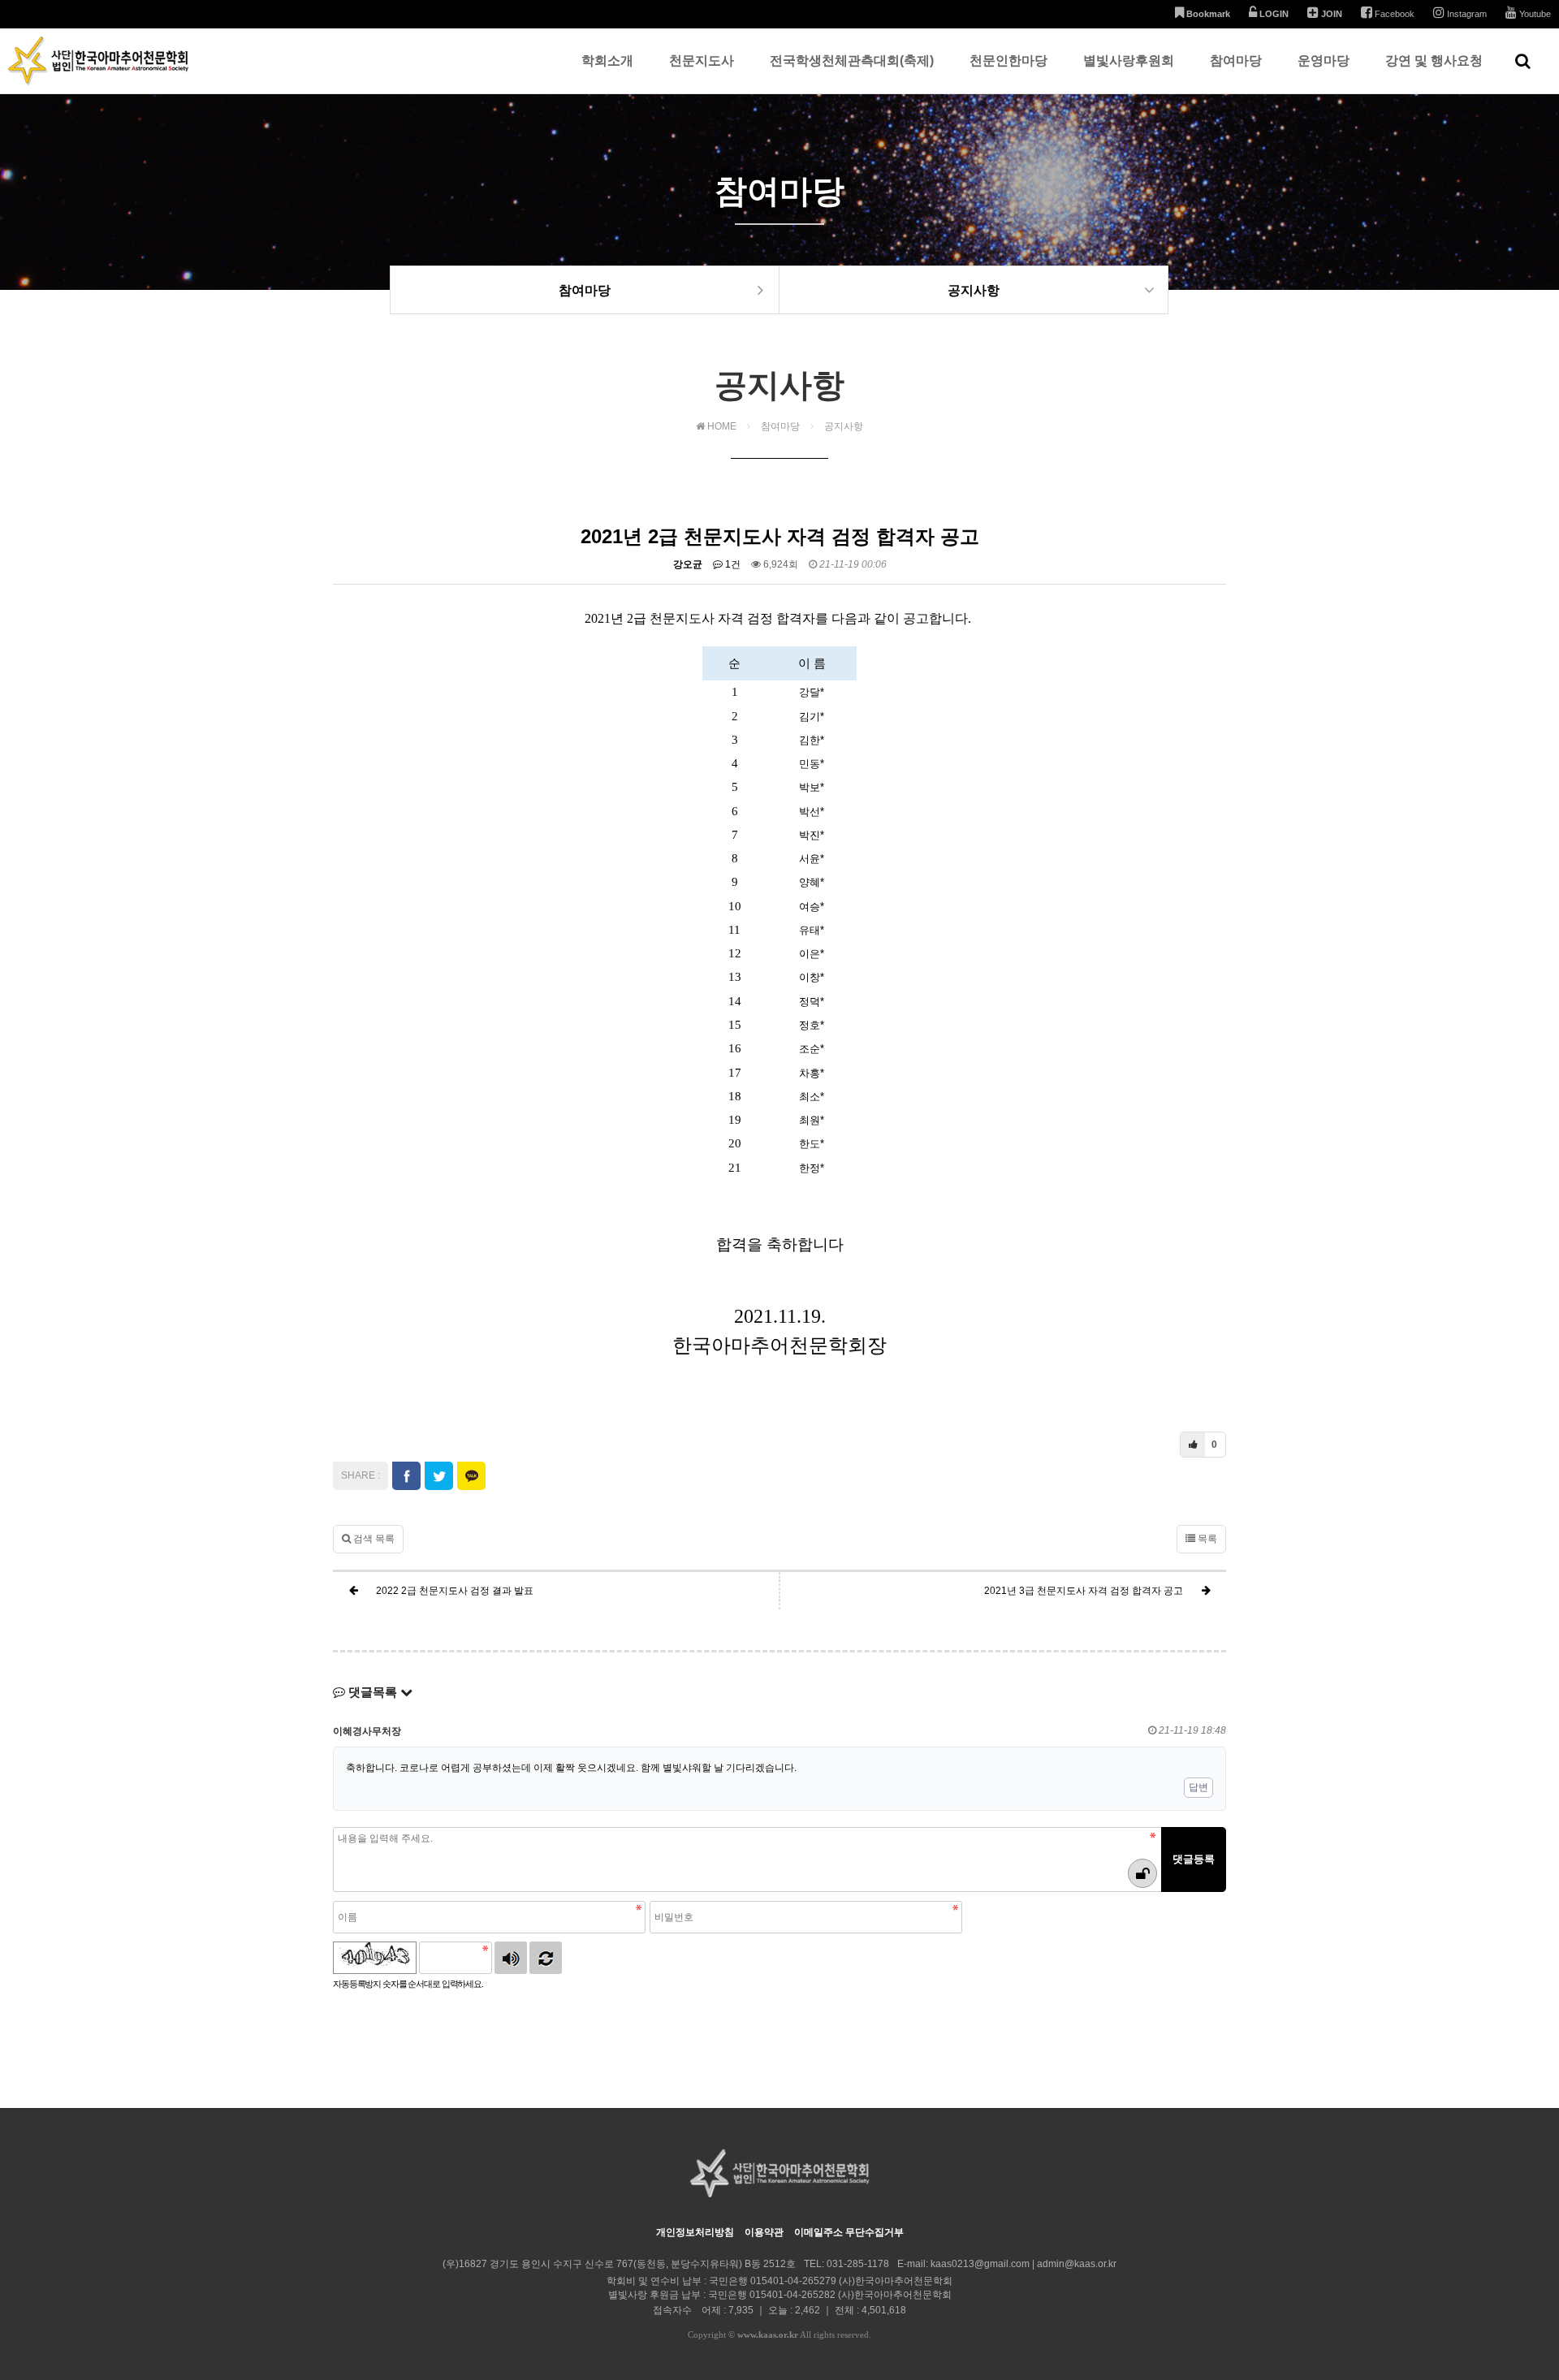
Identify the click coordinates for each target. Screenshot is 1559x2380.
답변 (1198, 1787)
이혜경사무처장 (367, 1731)
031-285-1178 (858, 2264)
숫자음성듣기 (511, 1958)
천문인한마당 (1008, 60)
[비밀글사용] (1142, 1873)
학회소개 (607, 60)
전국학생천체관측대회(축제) (852, 60)
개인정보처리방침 (695, 2232)
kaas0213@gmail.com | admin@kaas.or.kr (1023, 2264)
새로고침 (546, 1958)
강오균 (688, 564)
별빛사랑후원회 (1129, 60)
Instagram (1466, 14)
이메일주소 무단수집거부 (849, 2232)
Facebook (1393, 14)
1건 (732, 564)
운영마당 (1324, 60)
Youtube (1534, 14)
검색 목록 (373, 1539)
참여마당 (1236, 60)
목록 (1206, 1539)
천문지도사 (702, 60)
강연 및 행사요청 (1434, 60)
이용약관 (764, 2232)
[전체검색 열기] (1523, 61)
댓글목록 (373, 1692)
